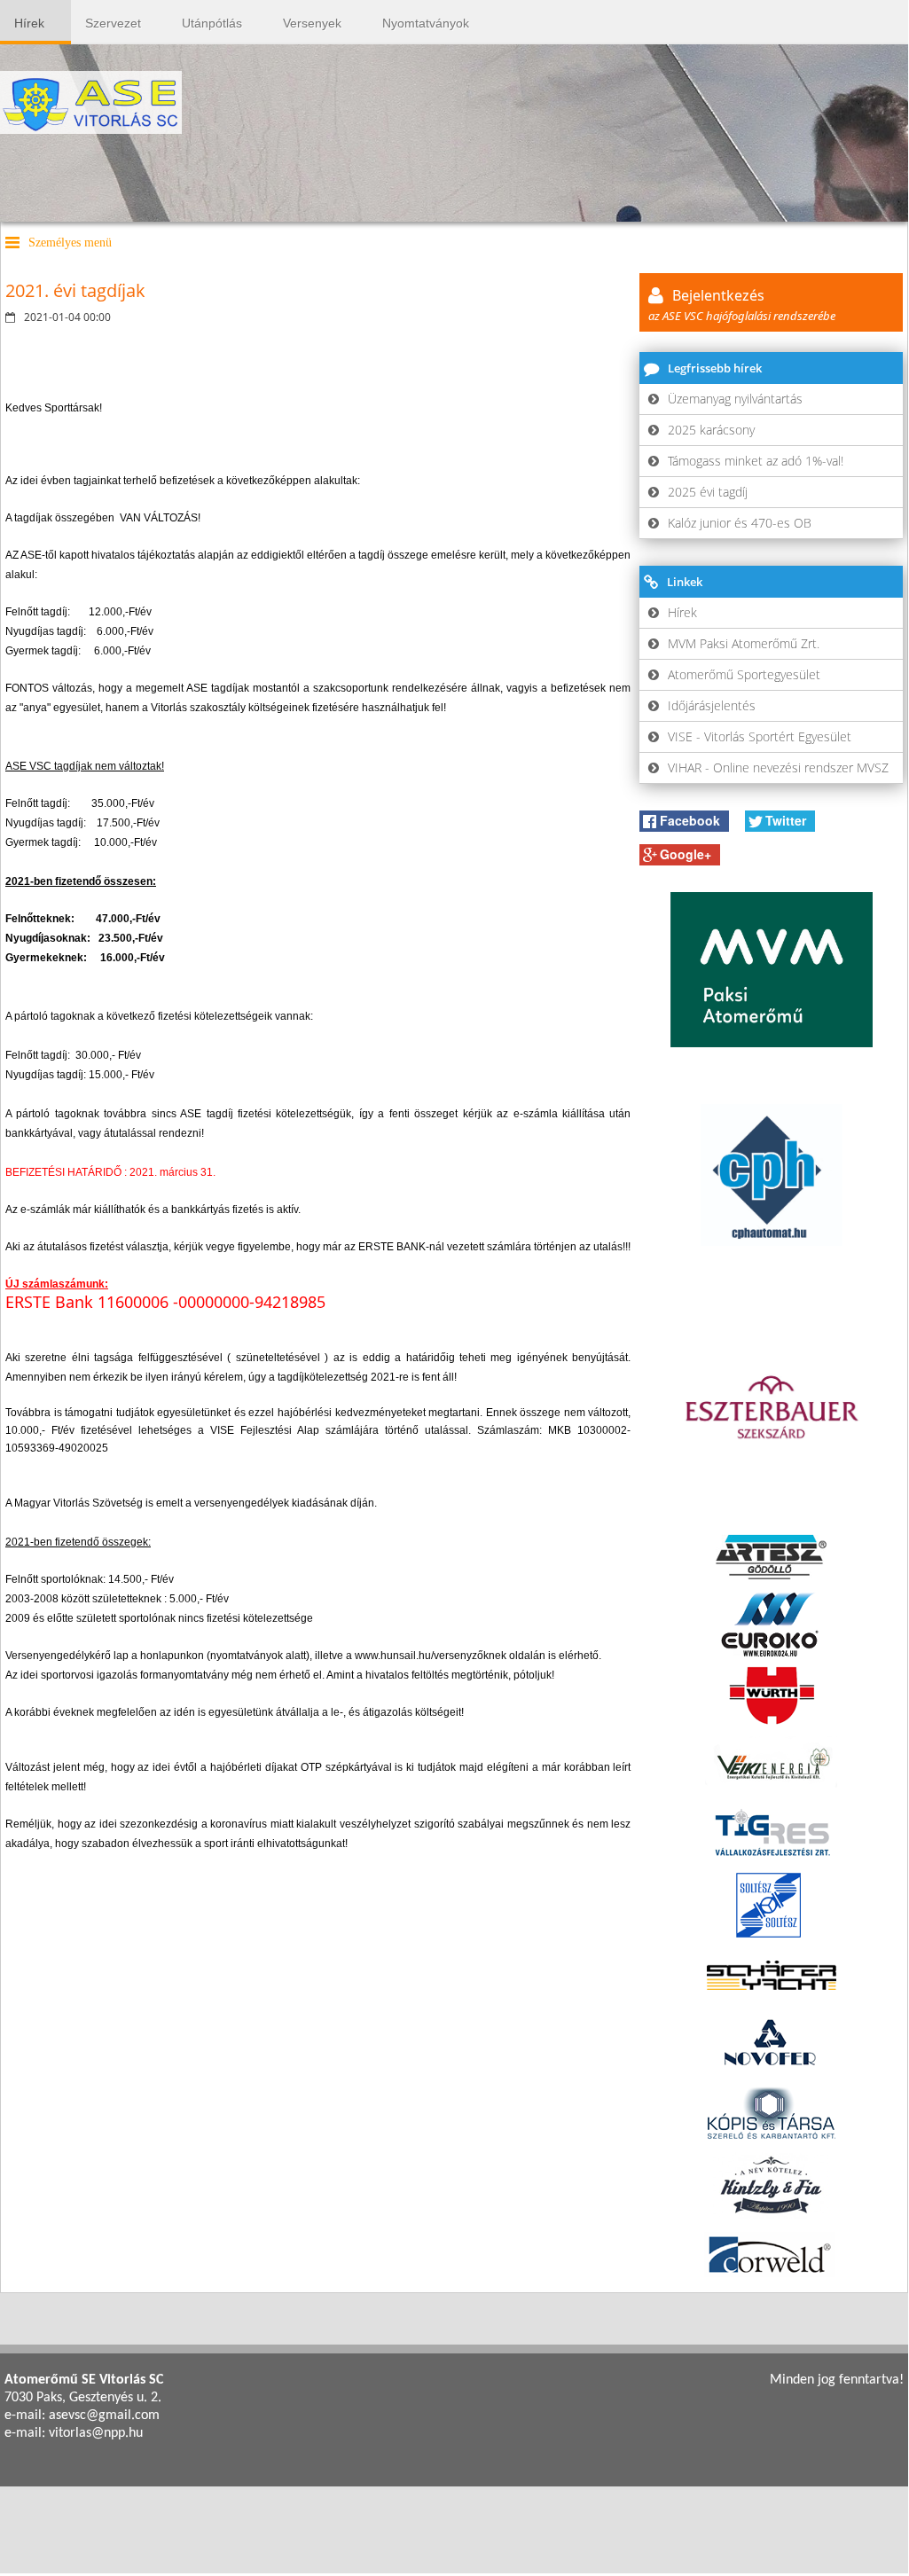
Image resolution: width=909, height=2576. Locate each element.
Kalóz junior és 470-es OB (740, 523)
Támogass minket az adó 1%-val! (756, 461)
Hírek (29, 23)
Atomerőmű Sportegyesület (744, 674)
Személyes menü (70, 243)
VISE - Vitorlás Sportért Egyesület (760, 736)
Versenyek (312, 23)
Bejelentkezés (742, 305)
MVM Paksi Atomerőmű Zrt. (744, 643)
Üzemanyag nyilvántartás (735, 399)
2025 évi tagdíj (708, 492)
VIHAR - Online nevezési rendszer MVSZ (778, 767)
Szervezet (113, 23)
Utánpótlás (212, 23)
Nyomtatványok (426, 23)
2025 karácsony (711, 430)
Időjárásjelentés (712, 705)
